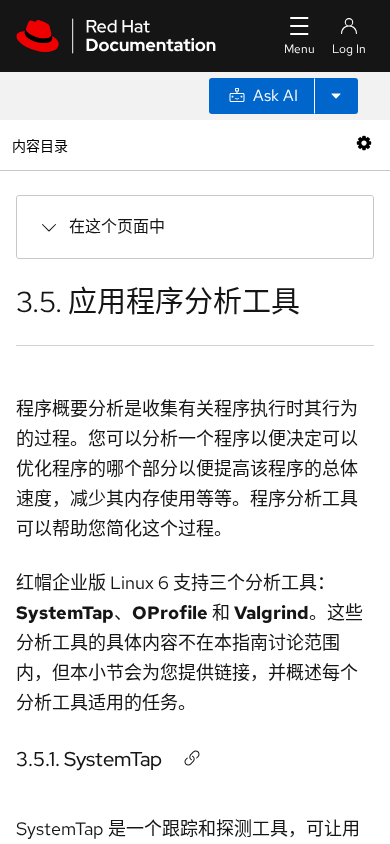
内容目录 (39, 144)
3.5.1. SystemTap (89, 759)
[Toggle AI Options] (336, 96)
